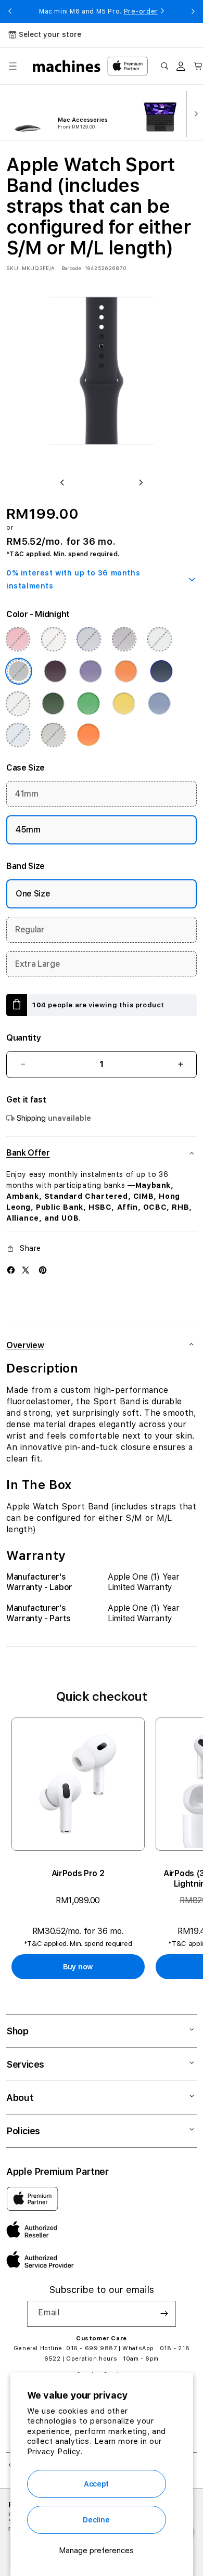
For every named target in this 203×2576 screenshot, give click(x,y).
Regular (30, 930)
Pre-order (141, 11)
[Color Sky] (18, 735)
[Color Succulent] (159, 639)
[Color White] (53, 639)
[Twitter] (26, 1270)
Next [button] (193, 11)
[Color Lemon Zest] (124, 703)
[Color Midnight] (19, 671)
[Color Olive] (53, 735)
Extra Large (37, 964)
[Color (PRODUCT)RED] (18, 639)
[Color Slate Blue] (88, 639)
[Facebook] (11, 1270)
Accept (96, 2484)
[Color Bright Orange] (88, 735)
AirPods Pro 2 (78, 1873)
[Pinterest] (43, 1270)
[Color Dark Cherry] (55, 671)
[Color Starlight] (18, 703)
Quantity (23, 1038)
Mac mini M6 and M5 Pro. (99, 11)
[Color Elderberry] (124, 639)
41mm (27, 794)
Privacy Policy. (55, 2452)
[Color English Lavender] (91, 671)
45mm (28, 830)
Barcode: (72, 268)
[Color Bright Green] (88, 703)
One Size (33, 894)
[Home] (67, 66)
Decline (96, 2520)
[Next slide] (194, 113)
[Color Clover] (53, 703)
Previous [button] (10, 11)
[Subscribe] (164, 2314)
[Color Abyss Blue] (161, 671)
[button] (12, 66)
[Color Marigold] (126, 671)
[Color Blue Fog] (159, 703)
